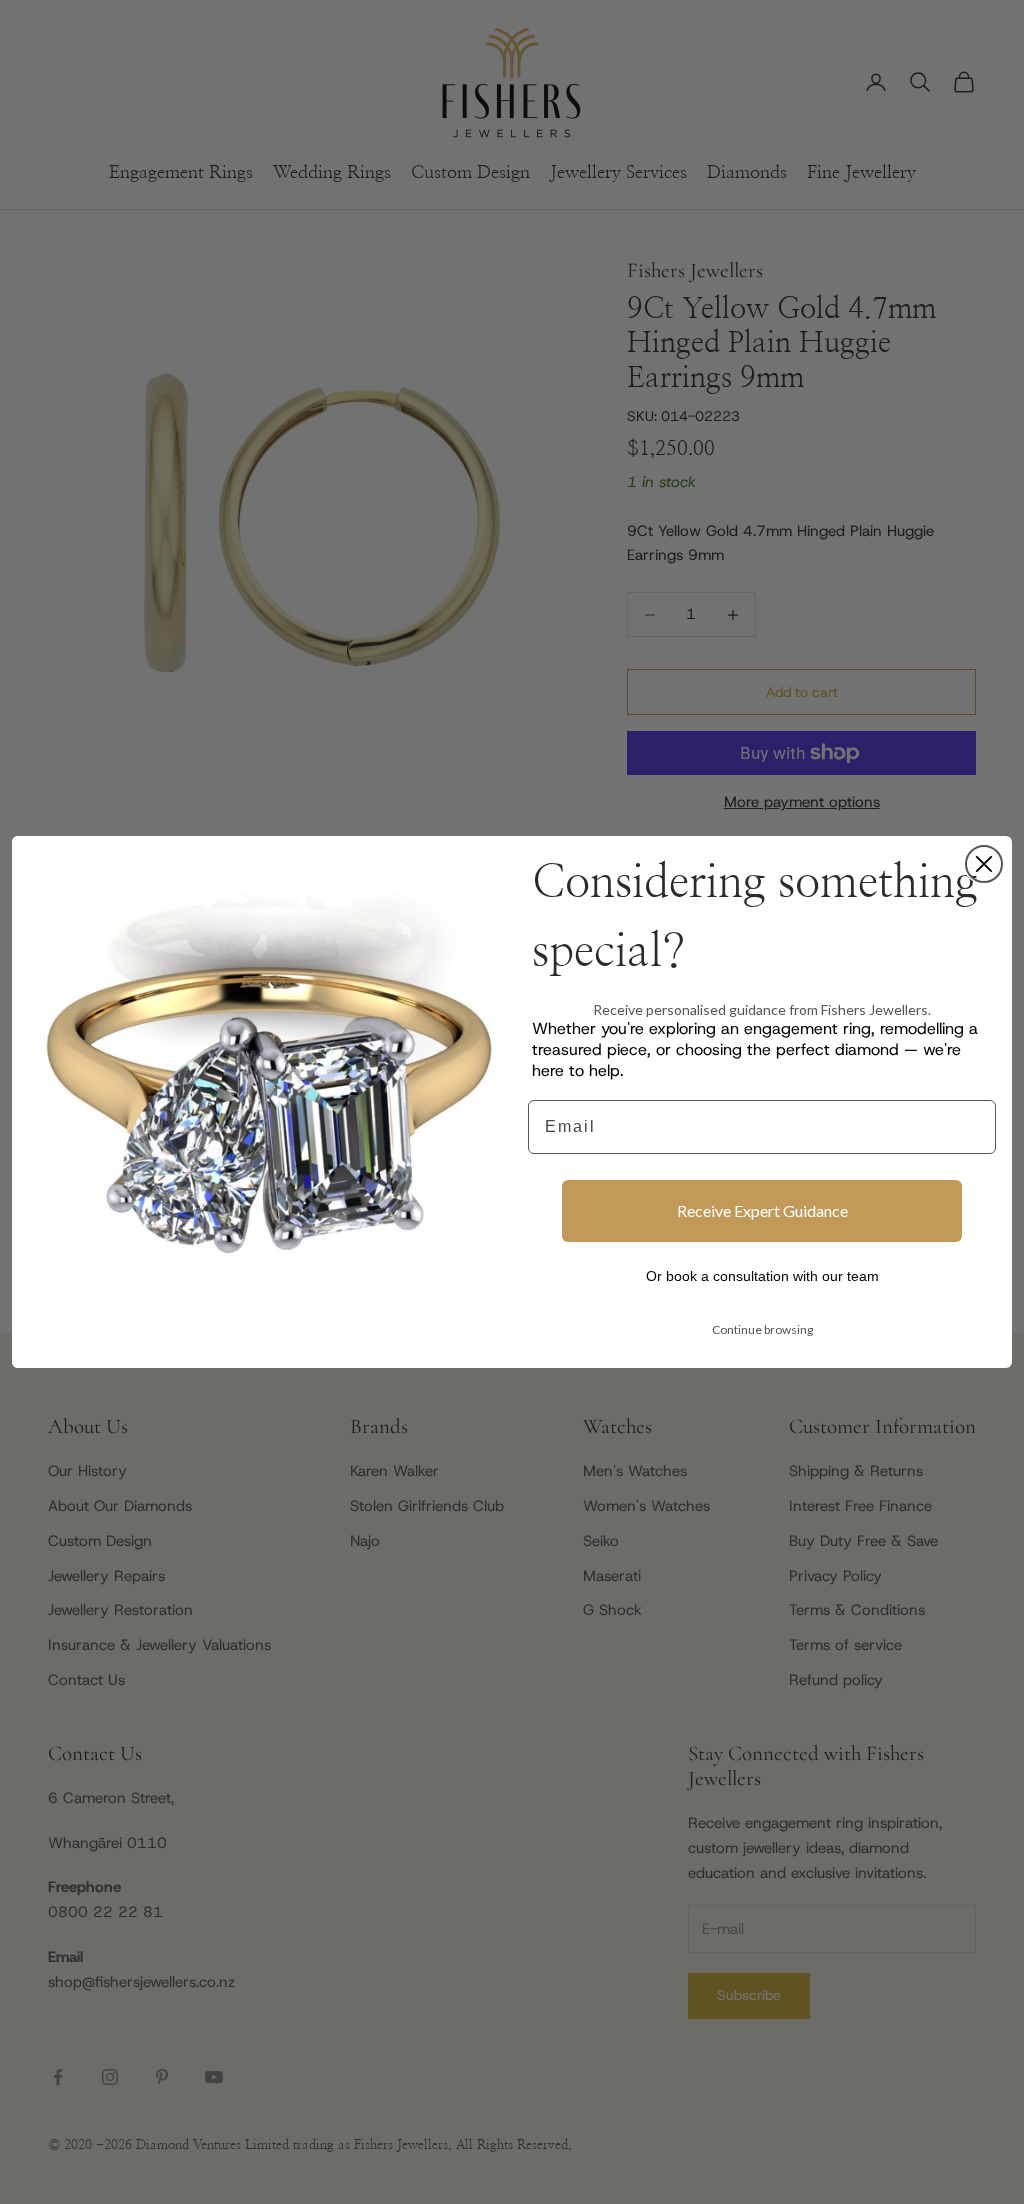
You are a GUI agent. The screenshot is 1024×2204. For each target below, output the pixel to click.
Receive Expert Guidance (762, 1210)
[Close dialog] (984, 864)
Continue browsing (762, 1329)
